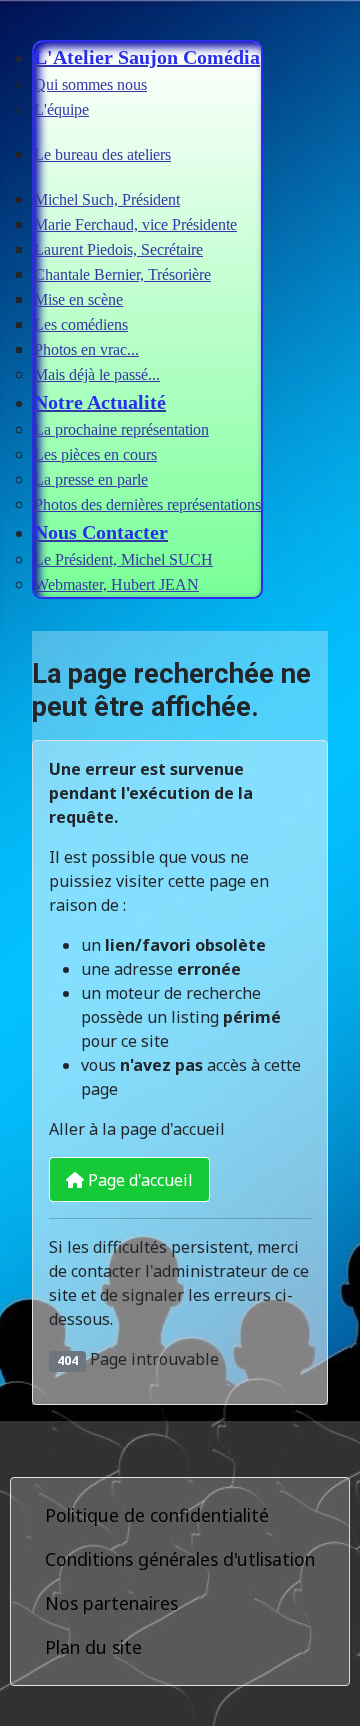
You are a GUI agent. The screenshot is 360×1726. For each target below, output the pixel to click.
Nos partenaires (111, 1603)
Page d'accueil (138, 1180)
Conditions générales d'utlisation (180, 1559)
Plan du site (93, 1647)
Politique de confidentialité (157, 1515)
